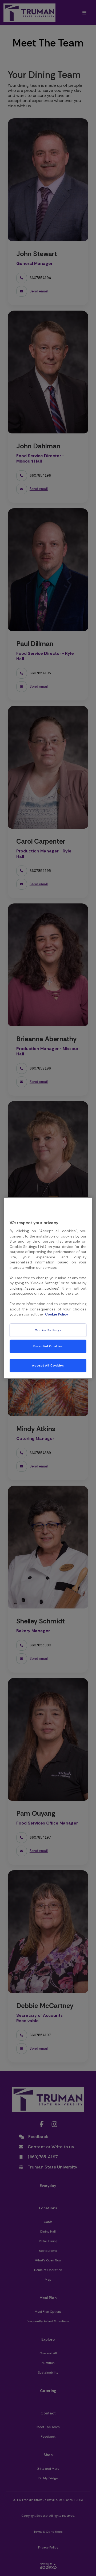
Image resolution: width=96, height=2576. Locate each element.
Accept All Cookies (48, 1366)
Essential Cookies (48, 1346)
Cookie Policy (57, 1314)
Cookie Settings (48, 1330)
